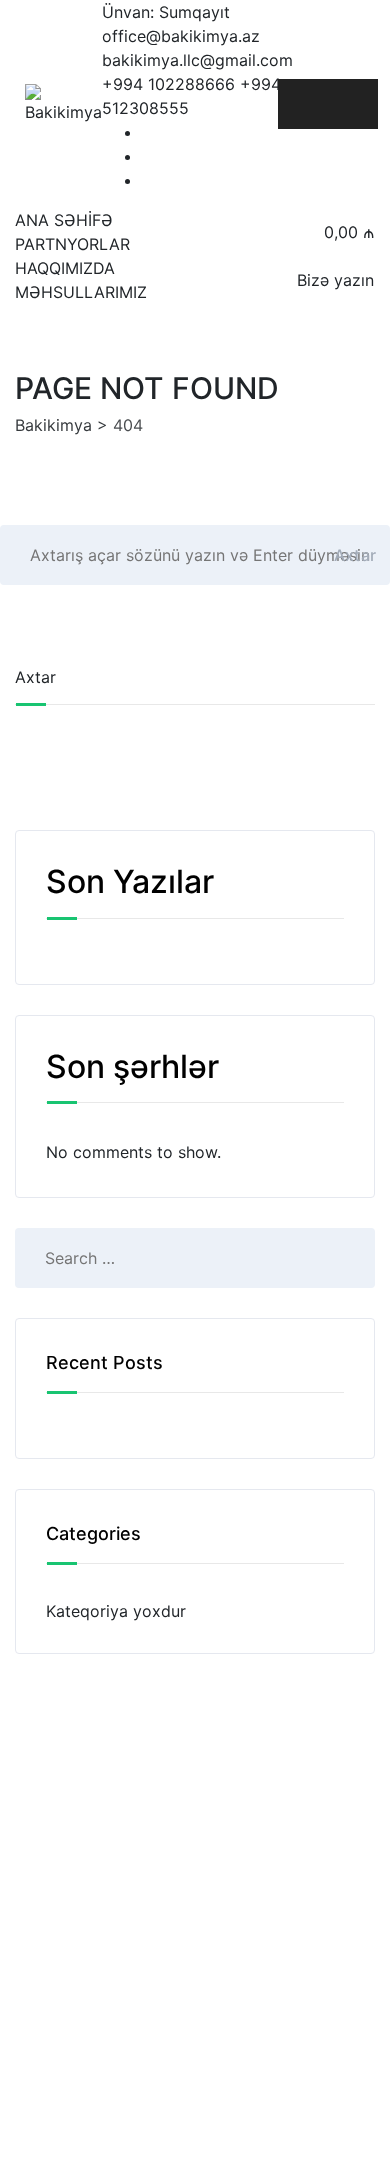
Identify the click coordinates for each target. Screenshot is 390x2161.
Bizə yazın (335, 280)
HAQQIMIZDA (65, 268)
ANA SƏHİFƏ (64, 220)
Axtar (355, 555)
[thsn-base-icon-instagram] (153, 180)
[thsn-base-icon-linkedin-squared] (153, 156)
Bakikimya (247, 2070)
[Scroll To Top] (347, 2128)
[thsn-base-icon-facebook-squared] (153, 132)
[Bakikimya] (63, 104)
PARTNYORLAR (72, 244)
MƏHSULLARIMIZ (81, 292)
